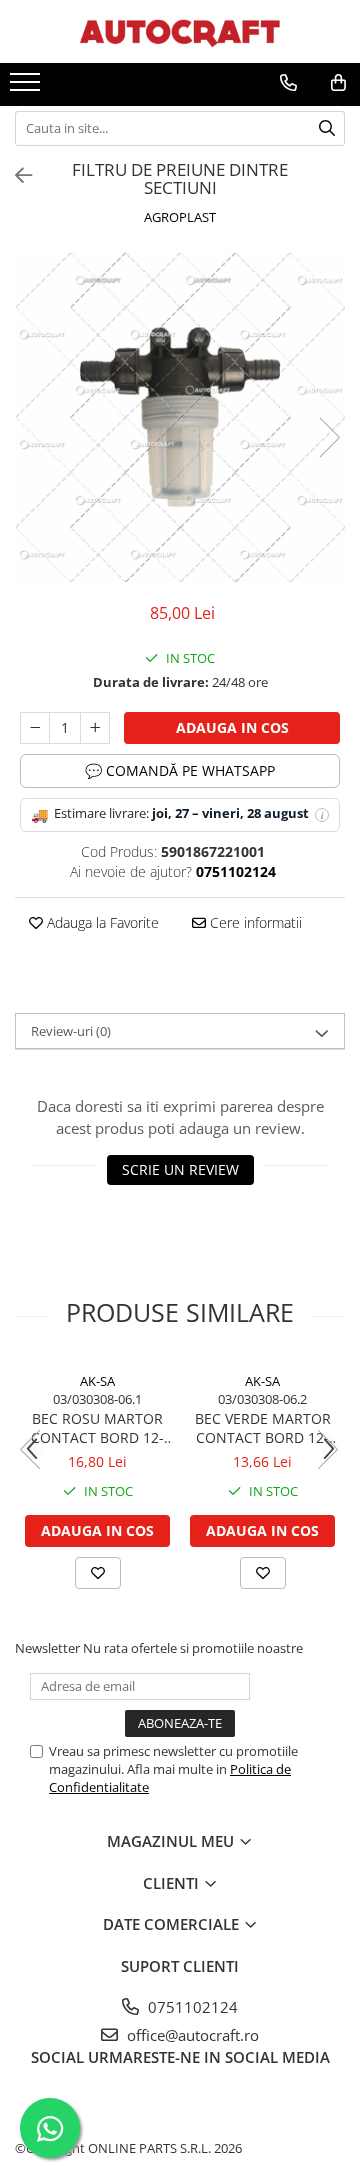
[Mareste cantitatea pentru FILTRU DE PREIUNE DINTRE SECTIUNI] (95, 728)
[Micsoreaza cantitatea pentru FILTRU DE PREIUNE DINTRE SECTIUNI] (35, 728)
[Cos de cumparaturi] (338, 83)
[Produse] (27, 88)
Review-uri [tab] (71, 1031)
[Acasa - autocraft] (180, 31)
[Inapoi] (15, 175)
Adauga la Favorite (101, 922)
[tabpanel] (180, 417)
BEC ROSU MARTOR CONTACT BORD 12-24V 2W (97, 1428)
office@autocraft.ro (191, 2035)
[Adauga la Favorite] (98, 1573)
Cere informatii (254, 922)
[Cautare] (327, 128)
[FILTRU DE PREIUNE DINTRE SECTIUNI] (180, 417)
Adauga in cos (232, 727)
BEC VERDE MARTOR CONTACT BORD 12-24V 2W (263, 1428)
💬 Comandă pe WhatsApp (180, 770)
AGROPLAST (180, 217)
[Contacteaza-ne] (288, 83)
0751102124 (191, 2007)
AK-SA (97, 1381)
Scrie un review (180, 1169)
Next (329, 437)
